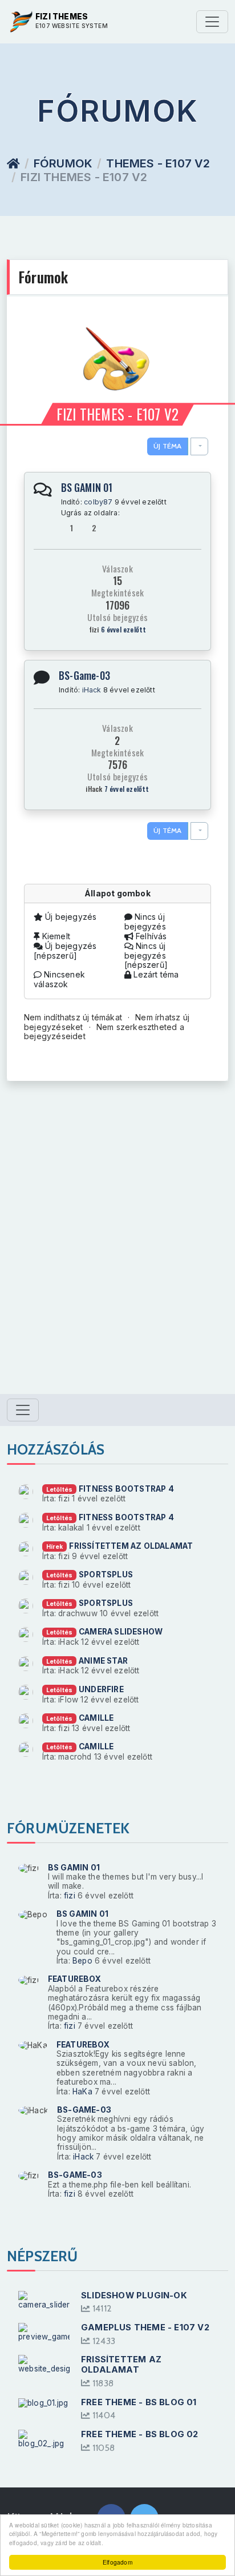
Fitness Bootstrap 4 (126, 1489)
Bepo (82, 1961)
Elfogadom (117, 2562)
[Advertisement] (117, 1249)
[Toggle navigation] (212, 22)
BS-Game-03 (84, 675)
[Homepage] (13, 163)
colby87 (98, 502)
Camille (96, 1718)
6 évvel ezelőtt (124, 629)
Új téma (167, 446)
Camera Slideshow (121, 1632)
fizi (70, 1896)
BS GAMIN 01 (87, 487)
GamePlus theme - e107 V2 (145, 2327)
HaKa (82, 2092)
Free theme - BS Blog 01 (139, 2402)
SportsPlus (106, 1575)
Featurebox (74, 1979)
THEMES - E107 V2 (158, 163)
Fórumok (63, 163)
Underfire (101, 1689)
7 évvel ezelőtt (127, 789)
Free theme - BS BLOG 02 (140, 2434)
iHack (92, 690)
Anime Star (103, 1661)
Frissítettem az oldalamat (131, 1546)
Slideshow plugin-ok (134, 2295)
